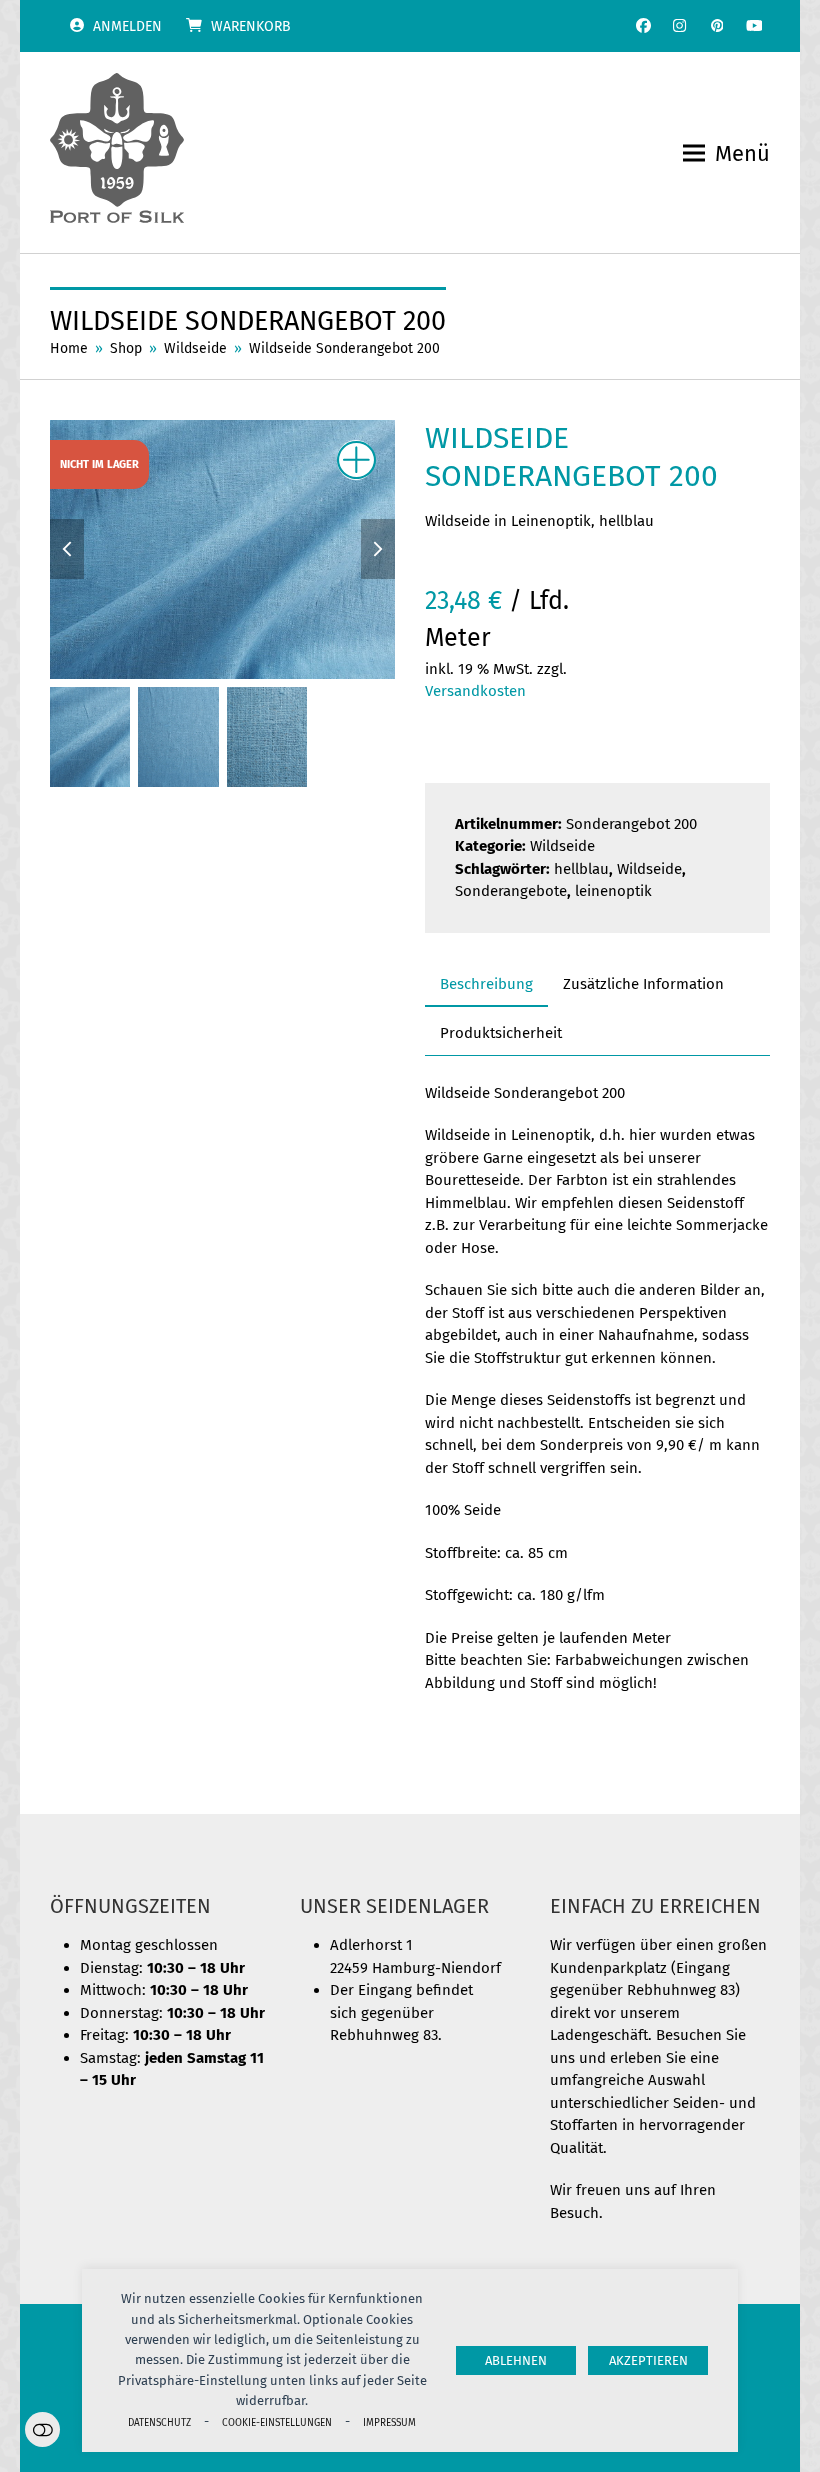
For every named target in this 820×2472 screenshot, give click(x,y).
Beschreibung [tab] (486, 984)
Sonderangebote (511, 891)
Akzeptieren (648, 2360)
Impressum (389, 2422)
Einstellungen (42, 2429)
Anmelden (127, 26)
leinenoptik (613, 891)
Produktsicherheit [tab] (501, 1033)
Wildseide (562, 846)
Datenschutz (159, 2422)
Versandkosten (475, 691)
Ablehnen (516, 2360)
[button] (726, 153)
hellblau (581, 869)
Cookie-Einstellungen (277, 2422)
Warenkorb (251, 26)
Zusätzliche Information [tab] (643, 984)
